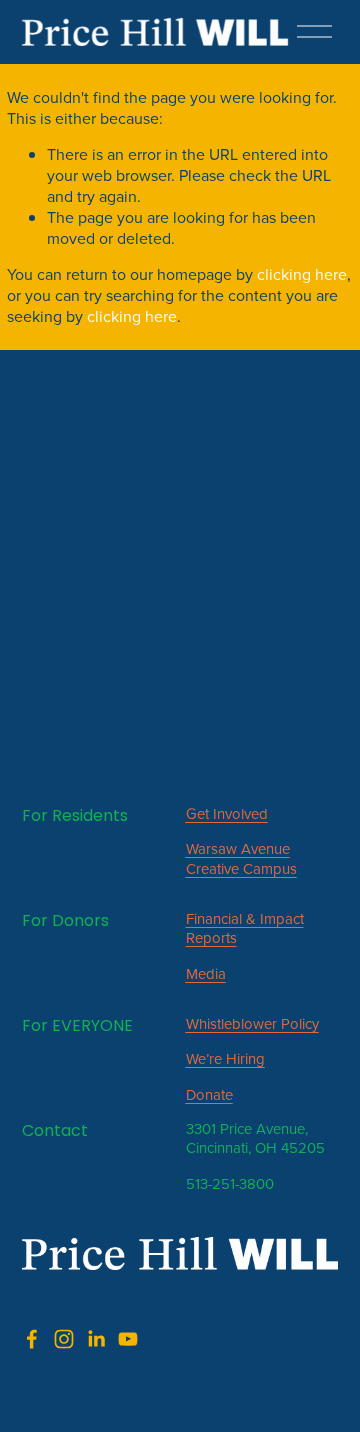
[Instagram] (64, 1339)
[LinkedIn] (96, 1339)
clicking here (302, 274)
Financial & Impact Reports (245, 928)
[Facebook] (32, 1339)
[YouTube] (128, 1339)
